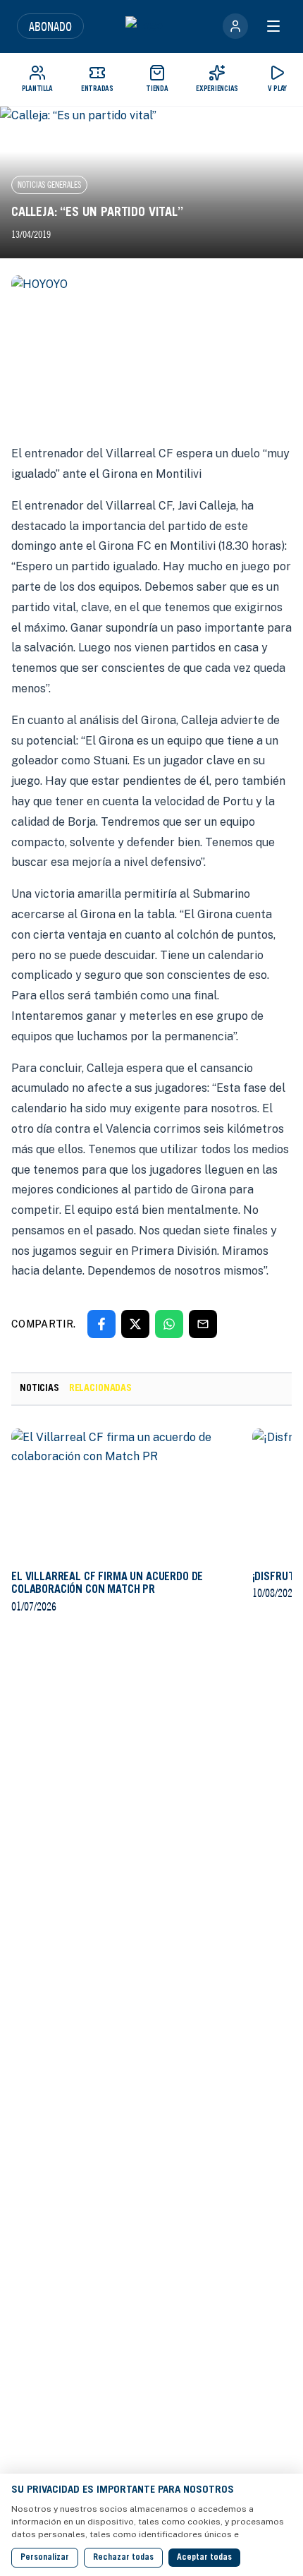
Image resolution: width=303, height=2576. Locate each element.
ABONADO (50, 26)
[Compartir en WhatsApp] (169, 1324)
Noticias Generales (49, 185)
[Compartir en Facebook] (101, 1324)
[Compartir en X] (135, 1324)
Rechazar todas (123, 2558)
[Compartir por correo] (203, 1324)
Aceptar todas (204, 2558)
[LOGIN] (235, 26)
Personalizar (45, 2558)
